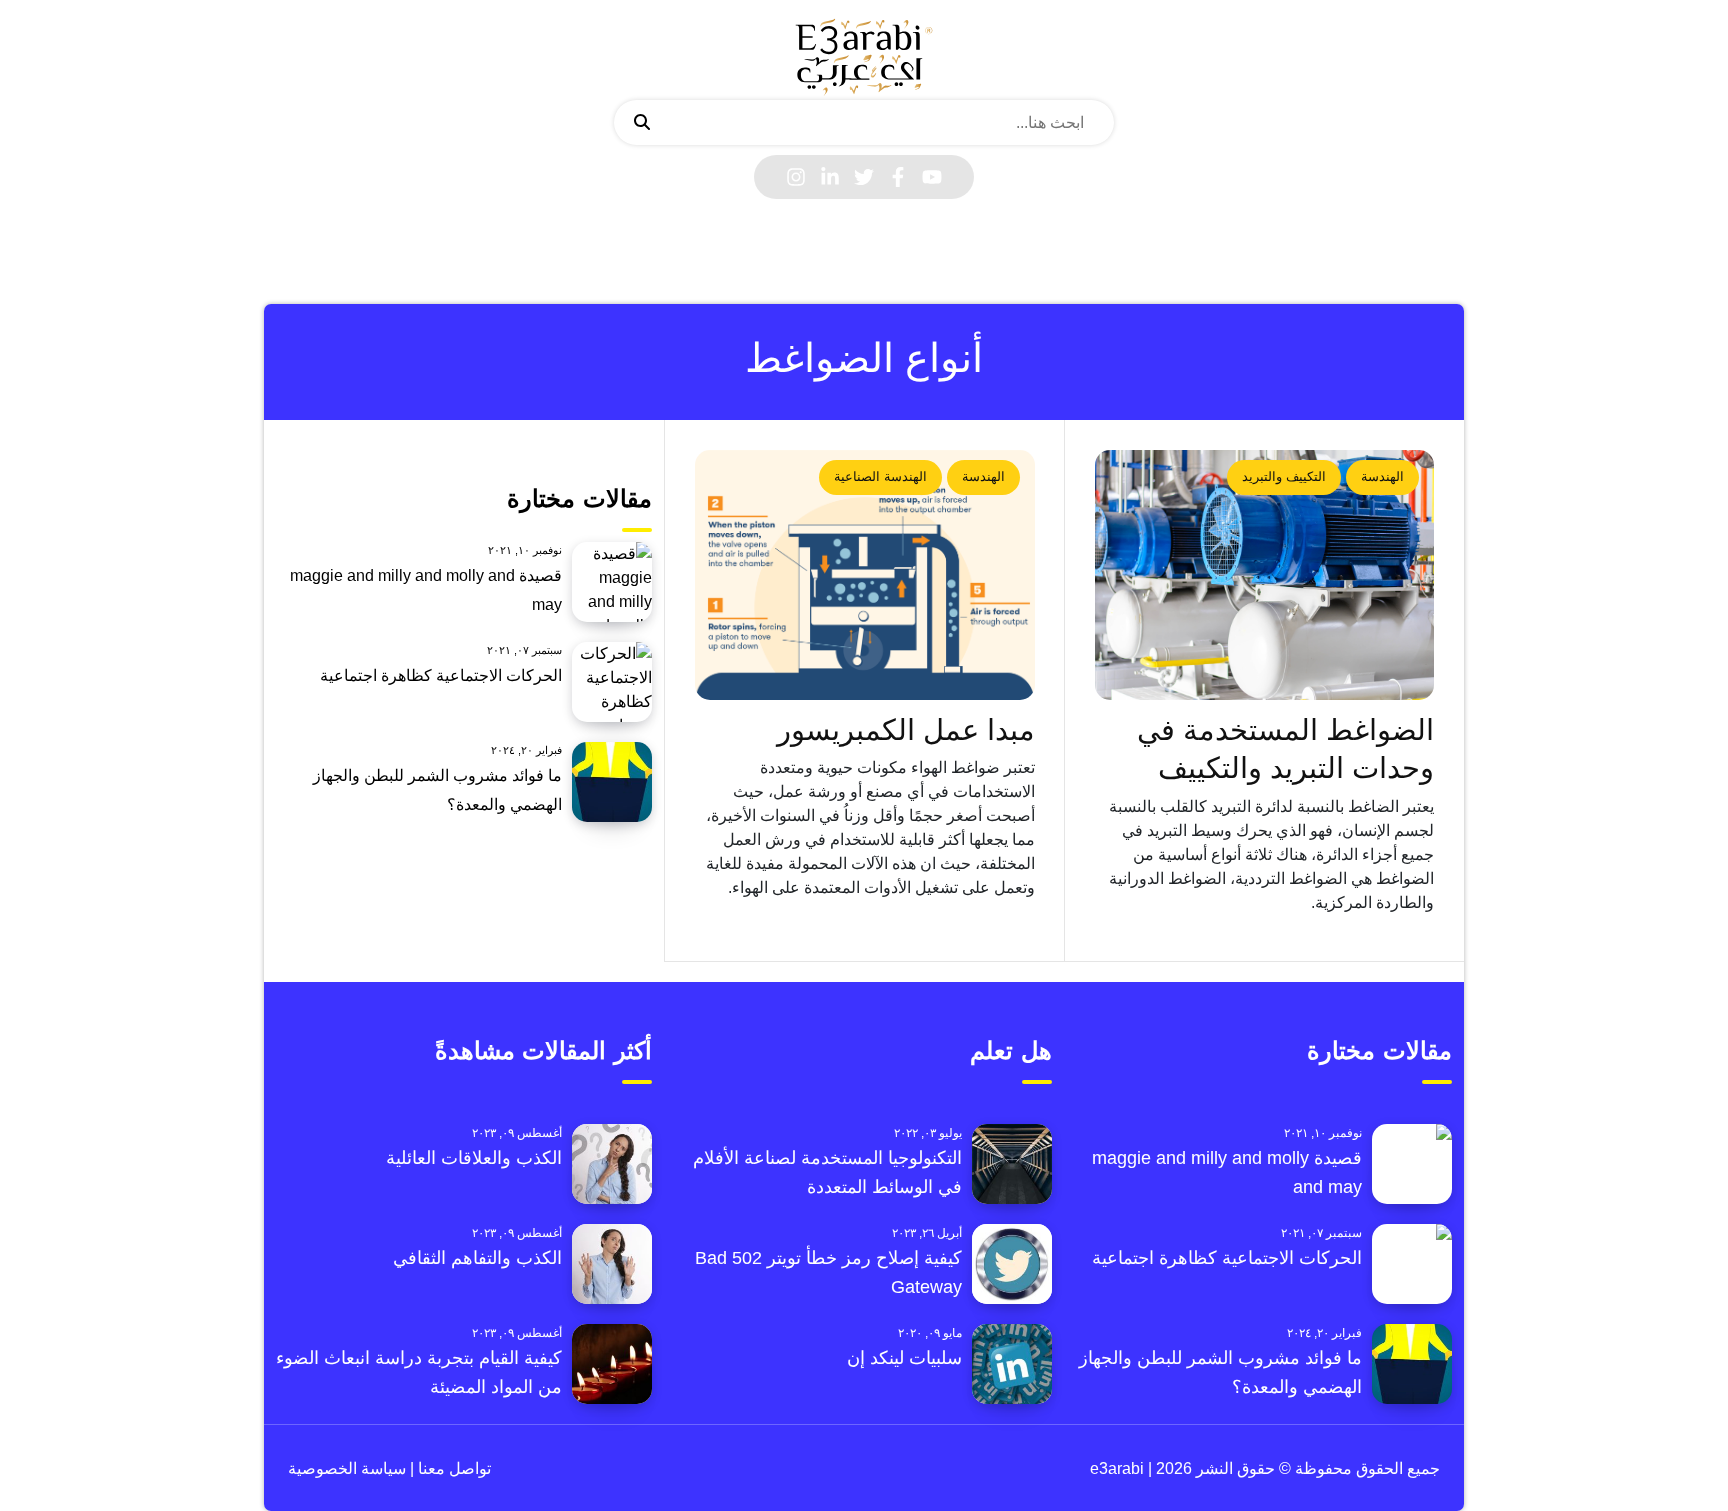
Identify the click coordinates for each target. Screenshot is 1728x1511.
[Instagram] (796, 177)
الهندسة (1382, 476)
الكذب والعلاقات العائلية (474, 1158)
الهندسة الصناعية (880, 476)
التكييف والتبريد (1284, 476)
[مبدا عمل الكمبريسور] (865, 575)
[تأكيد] (642, 123)
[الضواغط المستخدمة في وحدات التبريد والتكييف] (1265, 575)
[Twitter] (864, 177)
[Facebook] (898, 177)
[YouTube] (932, 177)
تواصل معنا (452, 1468)
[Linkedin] (830, 177)
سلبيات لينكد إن (904, 1358)
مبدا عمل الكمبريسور (906, 730)
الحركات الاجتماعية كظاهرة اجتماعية (441, 675)
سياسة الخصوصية (347, 1468)
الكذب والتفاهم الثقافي (477, 1258)
